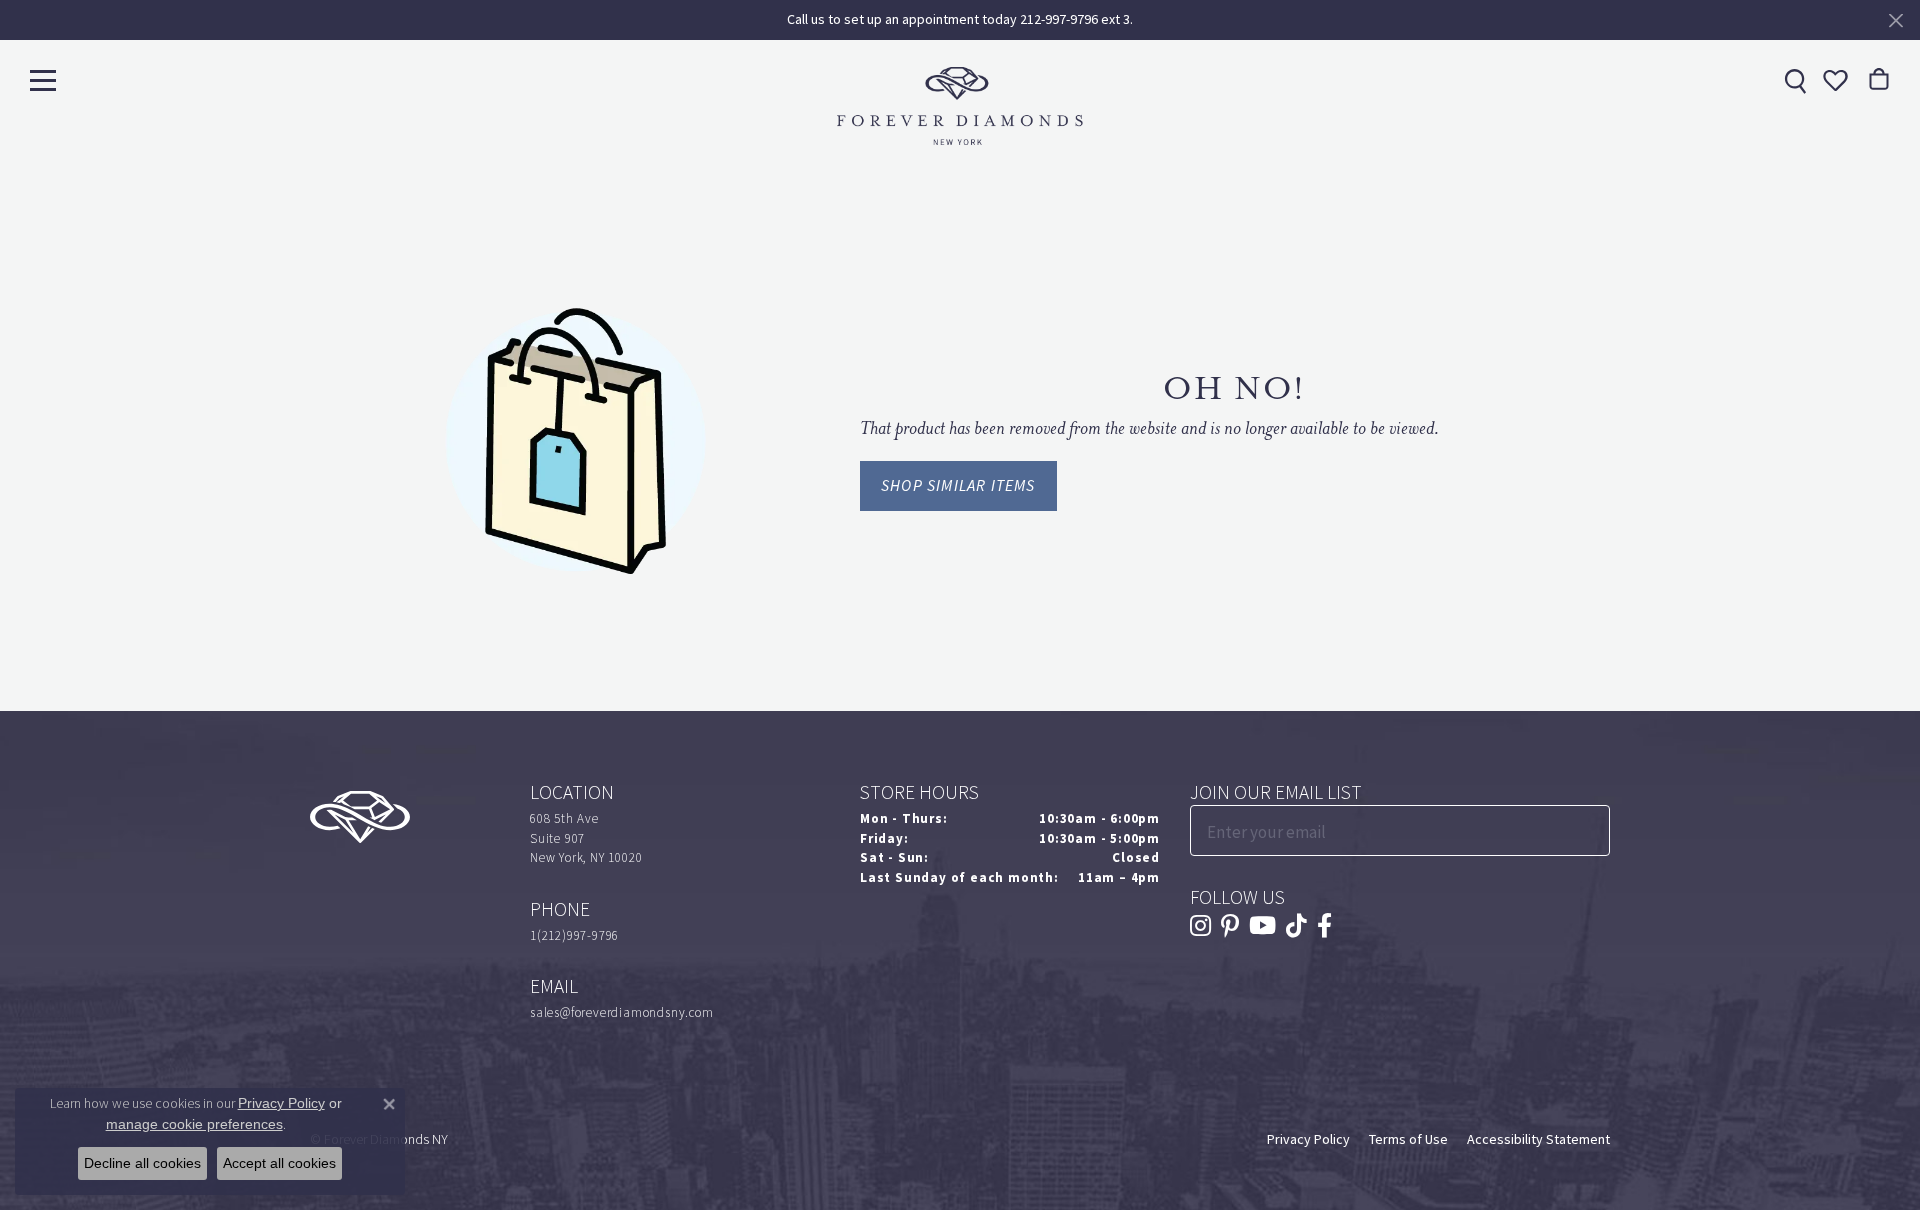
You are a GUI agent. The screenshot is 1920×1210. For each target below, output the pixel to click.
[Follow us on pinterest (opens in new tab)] (1230, 926)
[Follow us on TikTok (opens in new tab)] (1296, 926)
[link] (1793, 80)
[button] (1833, 80)
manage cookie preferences (194, 1124)
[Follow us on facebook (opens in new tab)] (1324, 926)
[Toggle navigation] (43, 79)
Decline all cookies (142, 1163)
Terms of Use (1408, 1139)
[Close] (1895, 20)
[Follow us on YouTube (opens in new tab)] (1262, 926)
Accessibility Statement (1538, 1139)
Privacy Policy (1308, 1139)
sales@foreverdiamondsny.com (622, 1012)
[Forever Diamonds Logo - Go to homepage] (960, 106)
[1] (1593, 830)
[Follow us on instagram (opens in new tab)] (1200, 926)
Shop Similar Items (958, 485)
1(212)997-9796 (574, 935)
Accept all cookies (279, 1163)
